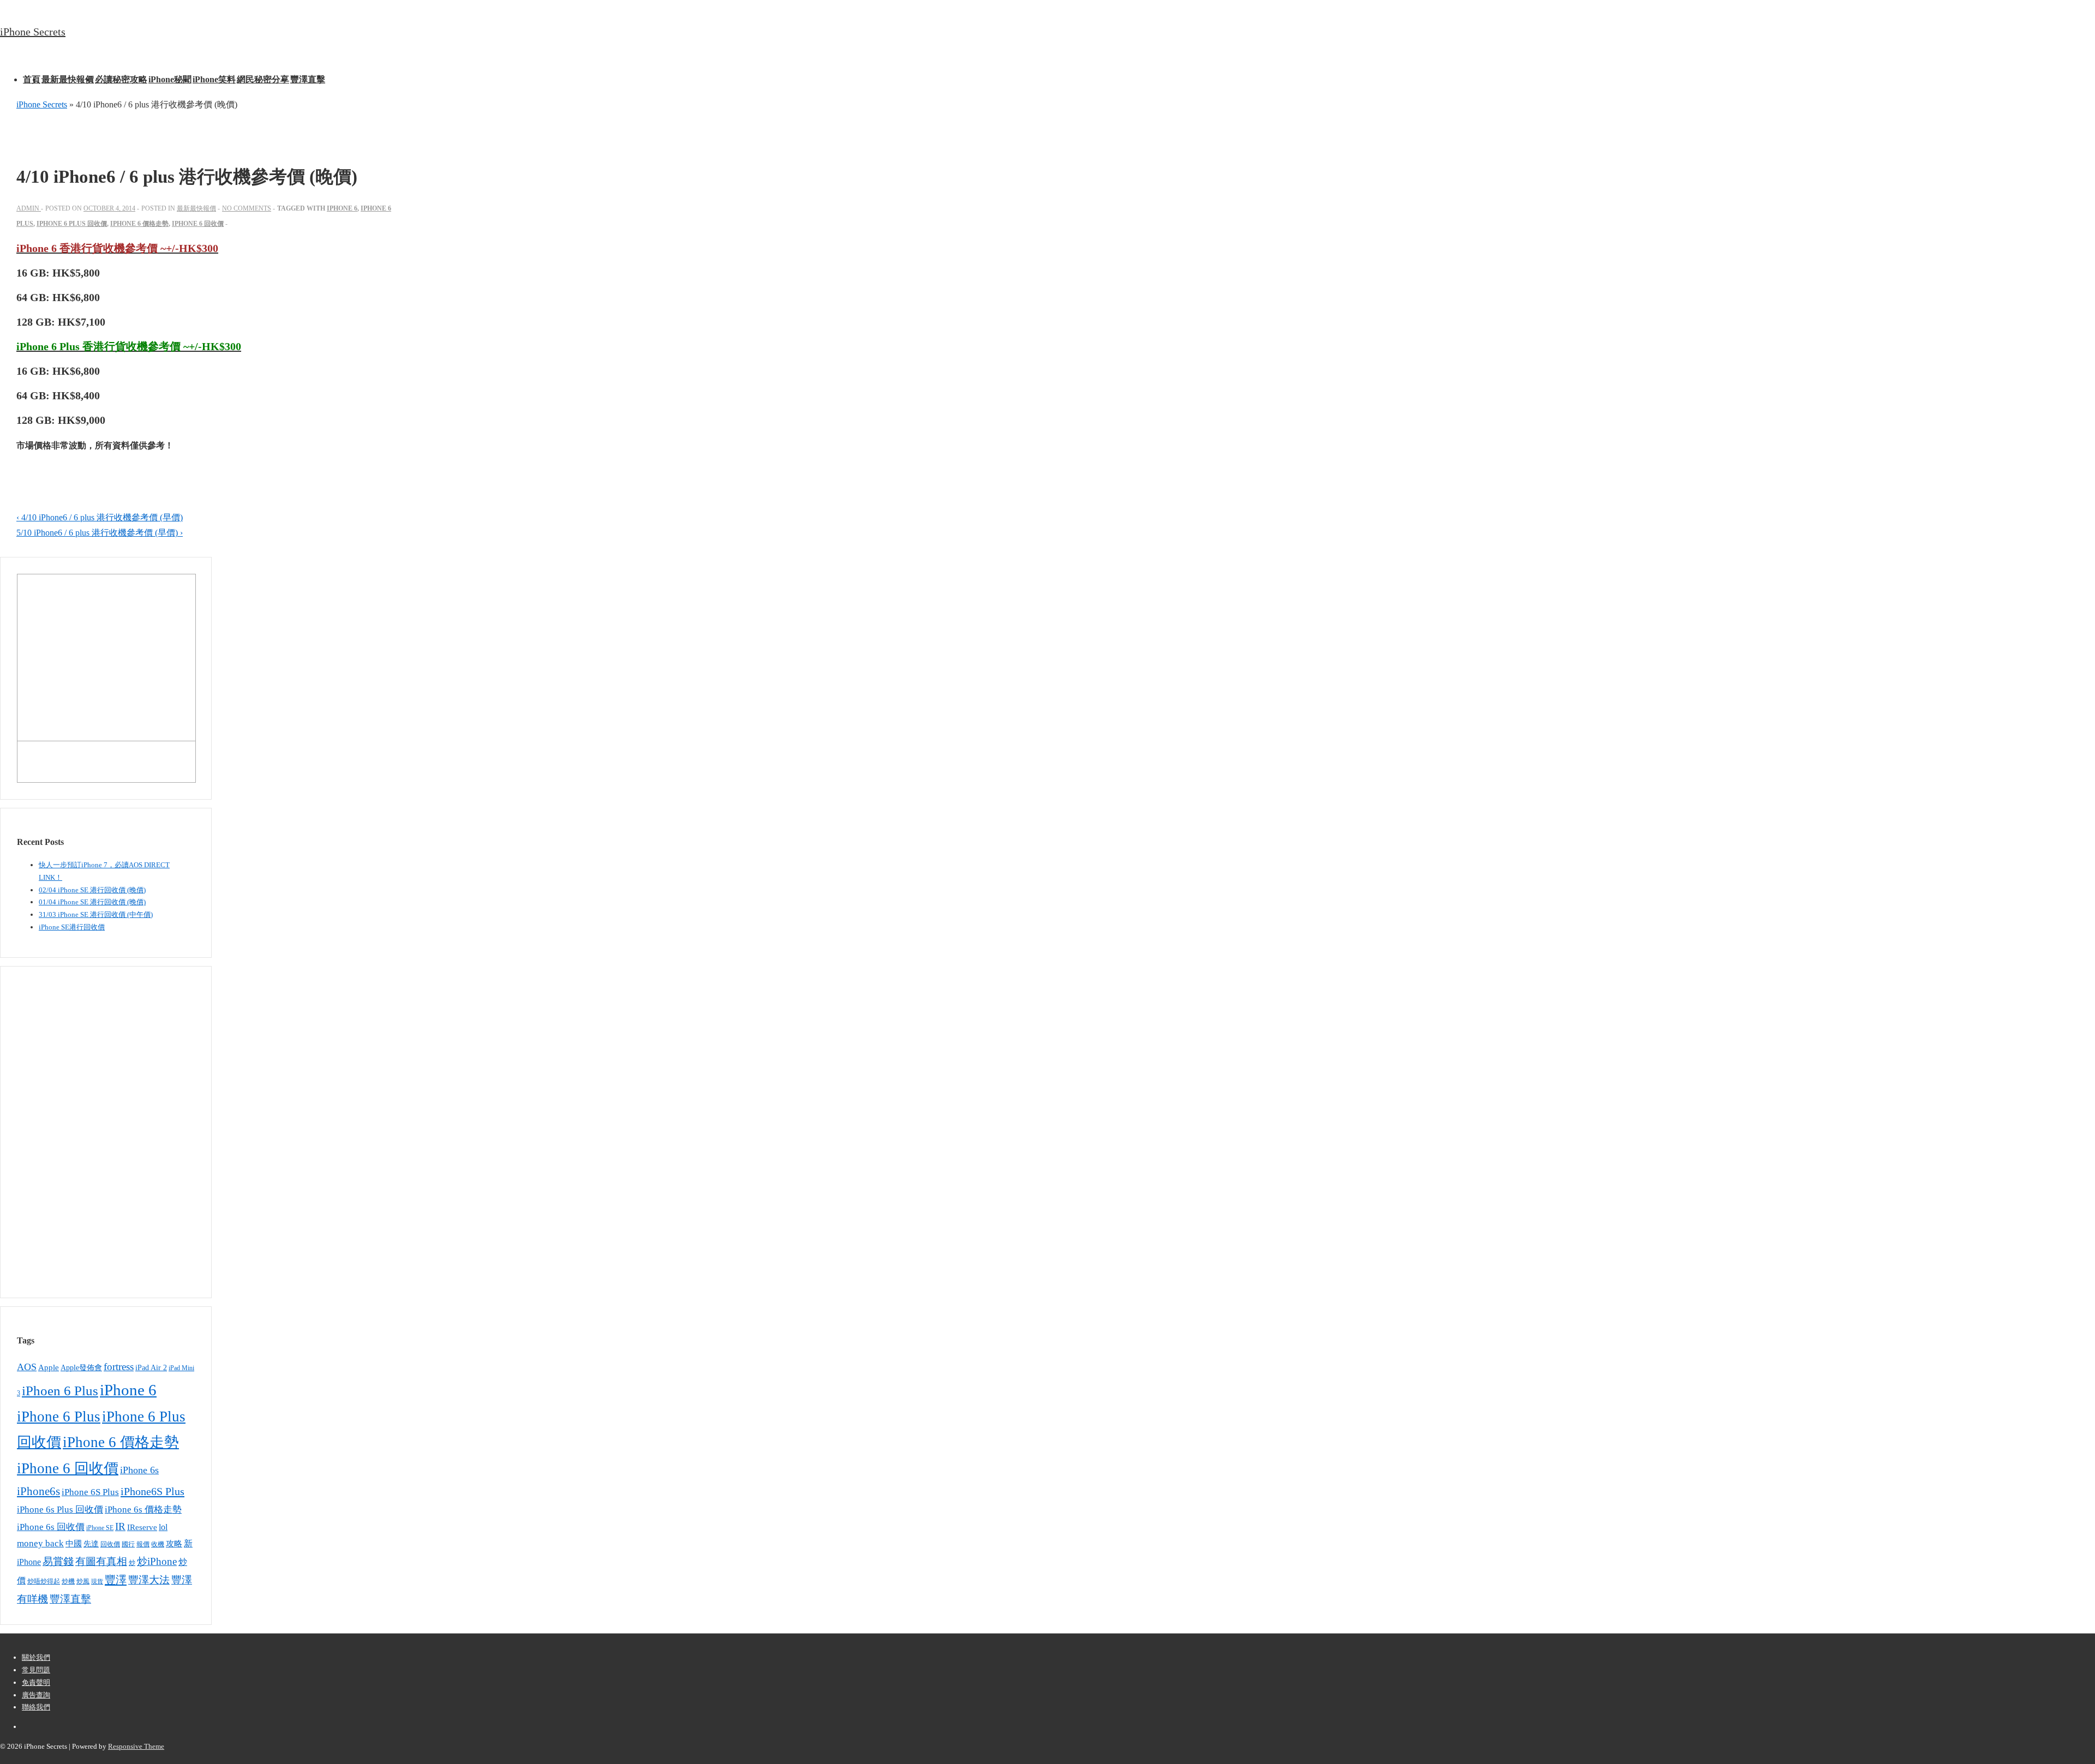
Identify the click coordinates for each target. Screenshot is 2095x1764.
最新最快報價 (68, 79)
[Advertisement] (82, 1130)
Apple (49, 1367)
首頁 (32, 79)
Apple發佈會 (81, 1368)
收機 (158, 1544)
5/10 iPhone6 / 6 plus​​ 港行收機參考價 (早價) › (100, 533)
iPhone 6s (139, 1470)
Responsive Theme (136, 1746)
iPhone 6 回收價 (198, 224)
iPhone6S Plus (152, 1491)
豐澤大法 (149, 1580)
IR (120, 1526)
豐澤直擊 (308, 79)
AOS (27, 1367)
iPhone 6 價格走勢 (139, 224)
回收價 (110, 1544)
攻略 (174, 1543)
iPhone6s (38, 1491)
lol (163, 1527)
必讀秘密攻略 (121, 79)
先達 (91, 1544)
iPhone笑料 (214, 79)
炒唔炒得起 (44, 1581)
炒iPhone (157, 1561)
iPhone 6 (342, 208)
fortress (119, 1367)
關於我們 (36, 1657)
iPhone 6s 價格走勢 (143, 1510)
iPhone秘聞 (170, 79)
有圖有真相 (101, 1561)
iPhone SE (100, 1528)
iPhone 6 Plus (59, 1417)
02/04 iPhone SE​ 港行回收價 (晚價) (92, 890)
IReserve (142, 1527)
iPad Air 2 (151, 1368)
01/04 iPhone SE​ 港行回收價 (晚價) (92, 902)
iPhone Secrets (33, 32)
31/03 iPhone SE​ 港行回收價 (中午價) (96, 914)
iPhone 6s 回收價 (51, 1527)
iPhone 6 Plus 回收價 (72, 224)
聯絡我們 (36, 1707)
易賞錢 (58, 1562)
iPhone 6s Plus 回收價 (60, 1510)
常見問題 (36, 1670)
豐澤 (116, 1580)
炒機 (68, 1582)
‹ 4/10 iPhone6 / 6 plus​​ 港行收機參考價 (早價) (100, 517)
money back (40, 1543)
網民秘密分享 (263, 79)
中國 (74, 1544)
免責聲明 (36, 1682)
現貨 (97, 1582)
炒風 (83, 1581)
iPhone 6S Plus (90, 1492)
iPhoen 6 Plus (60, 1391)
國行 (128, 1544)
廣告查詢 (36, 1695)
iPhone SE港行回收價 (72, 927)
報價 (143, 1544)
